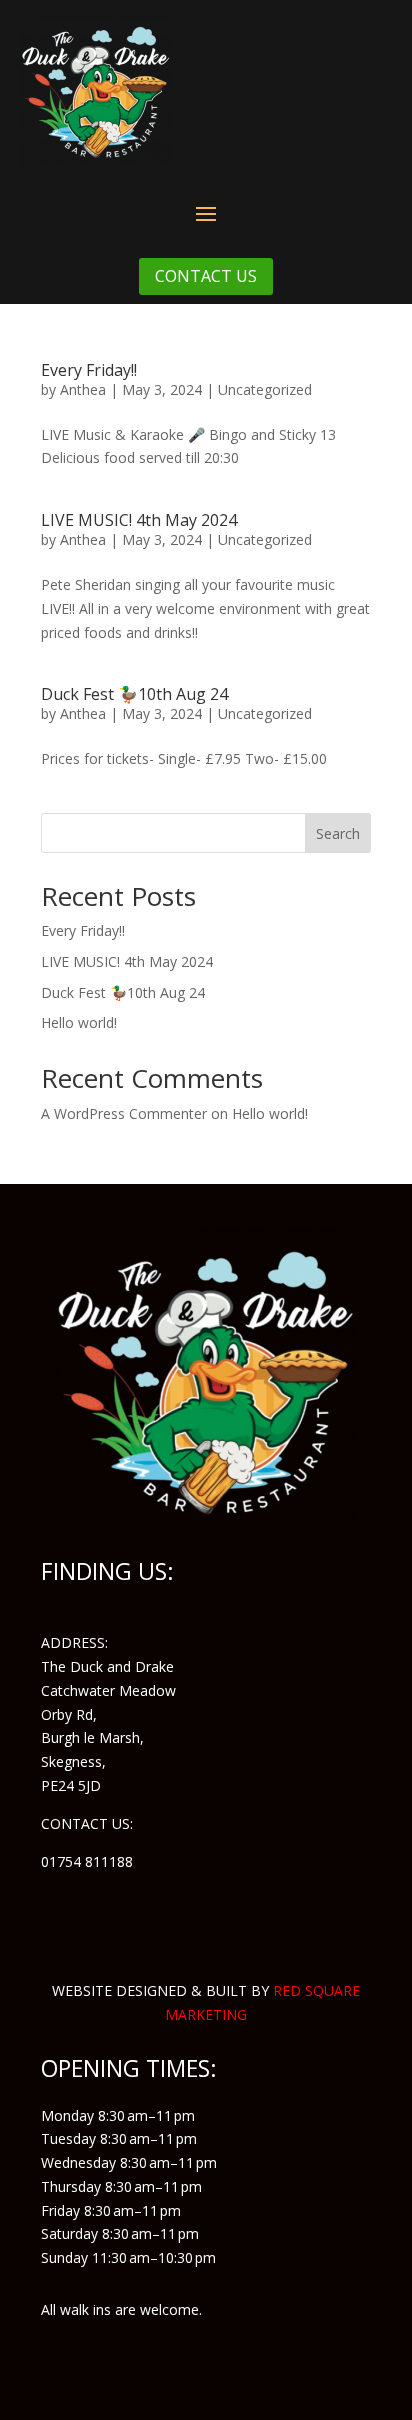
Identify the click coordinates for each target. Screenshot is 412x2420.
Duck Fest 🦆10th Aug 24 (134, 694)
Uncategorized (265, 389)
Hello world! (79, 1022)
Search (338, 833)
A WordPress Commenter (124, 1113)
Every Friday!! (89, 370)
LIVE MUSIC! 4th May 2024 (139, 520)
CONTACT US (206, 276)
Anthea (83, 389)
